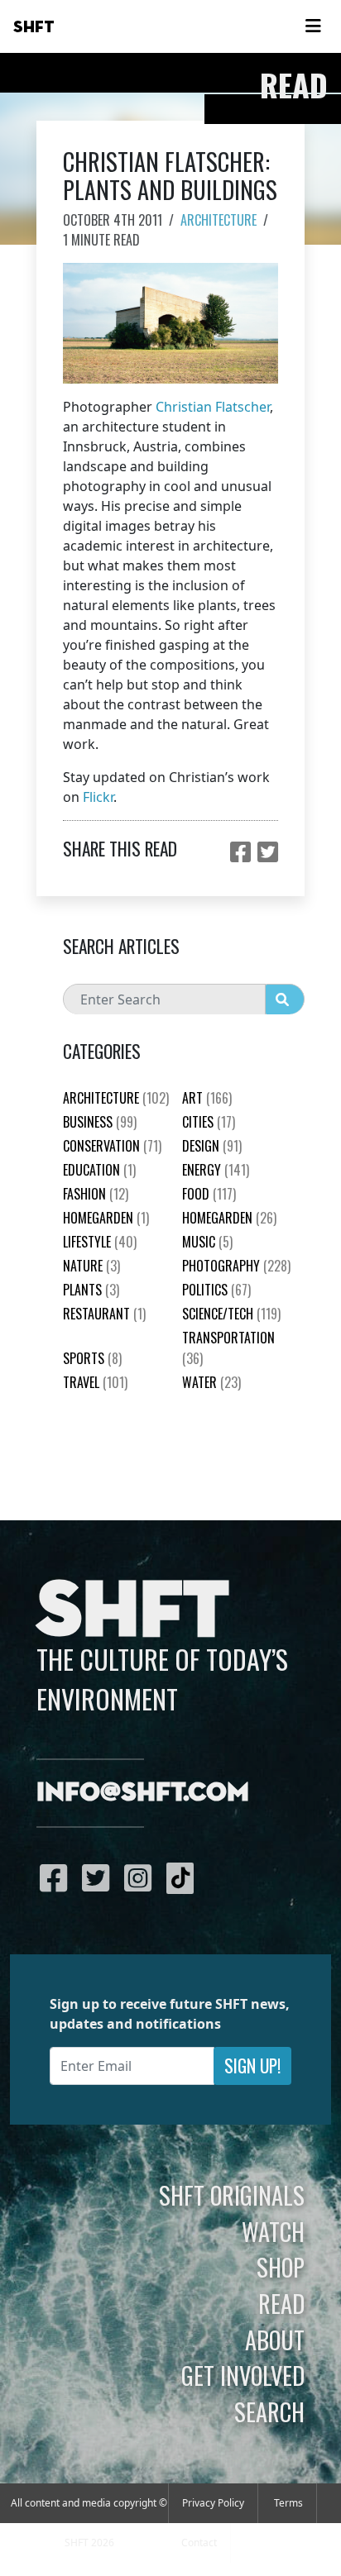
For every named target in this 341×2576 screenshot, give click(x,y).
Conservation (112, 1146)
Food (209, 1194)
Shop (281, 2267)
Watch (273, 2231)
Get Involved (243, 2375)
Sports (92, 1358)
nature (91, 1266)
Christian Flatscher (213, 407)
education (99, 1170)
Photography (236, 1266)
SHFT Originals (232, 2195)
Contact (199, 2543)
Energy (216, 1170)
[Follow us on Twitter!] (100, 1877)
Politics (216, 1290)
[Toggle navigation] (313, 26)
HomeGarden (106, 1218)
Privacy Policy (213, 2503)
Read (281, 2303)
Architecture (219, 220)
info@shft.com (143, 1793)
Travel (95, 1382)
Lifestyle (100, 1242)
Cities (209, 1122)
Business (100, 1122)
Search (269, 2411)
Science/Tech (231, 1314)
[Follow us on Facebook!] (58, 1877)
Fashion (96, 1194)
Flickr (98, 797)
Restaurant (104, 1314)
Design (212, 1146)
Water (211, 1382)
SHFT (34, 27)
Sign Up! (252, 2066)
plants (91, 1290)
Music (207, 1242)
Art (207, 1098)
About (275, 2340)
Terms (288, 2503)
